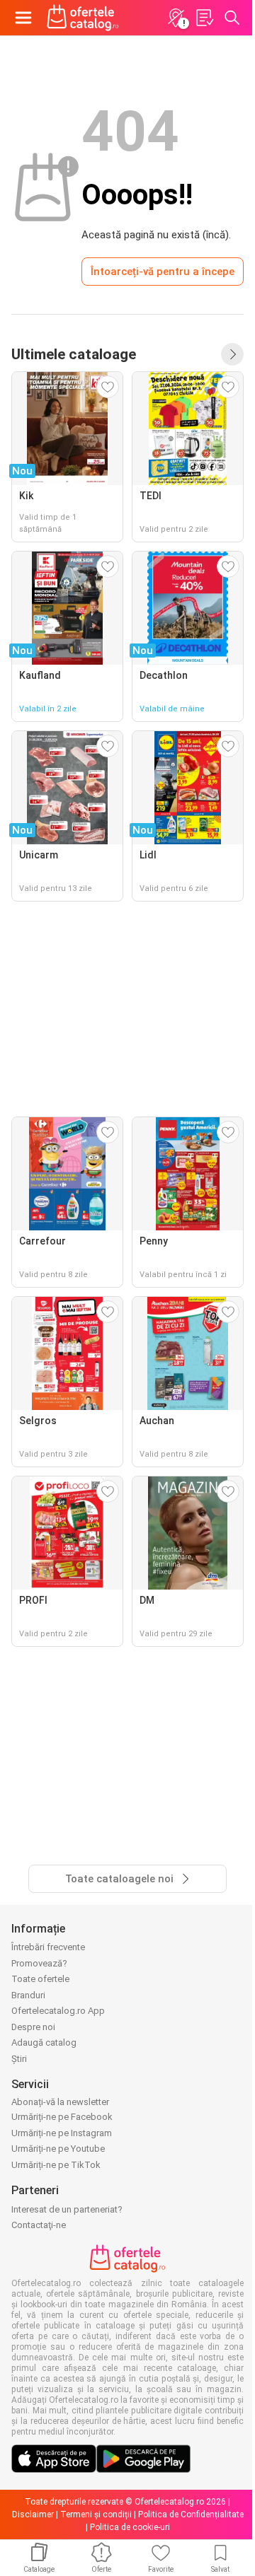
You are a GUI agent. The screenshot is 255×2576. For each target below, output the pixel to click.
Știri (19, 2059)
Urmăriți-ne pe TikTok (56, 2165)
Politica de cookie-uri (130, 2527)
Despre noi (33, 2027)
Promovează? (39, 1963)
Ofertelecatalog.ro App (58, 2011)
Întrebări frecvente (48, 1947)
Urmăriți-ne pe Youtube (58, 2149)
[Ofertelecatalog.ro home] (83, 18)
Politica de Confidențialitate (191, 2514)
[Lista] (204, 18)
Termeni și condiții (96, 2514)
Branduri (28, 1995)
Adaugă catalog (44, 2042)
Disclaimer (33, 2514)
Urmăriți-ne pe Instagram (62, 2133)
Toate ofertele (40, 1979)
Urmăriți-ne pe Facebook (62, 2117)
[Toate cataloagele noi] (232, 354)
